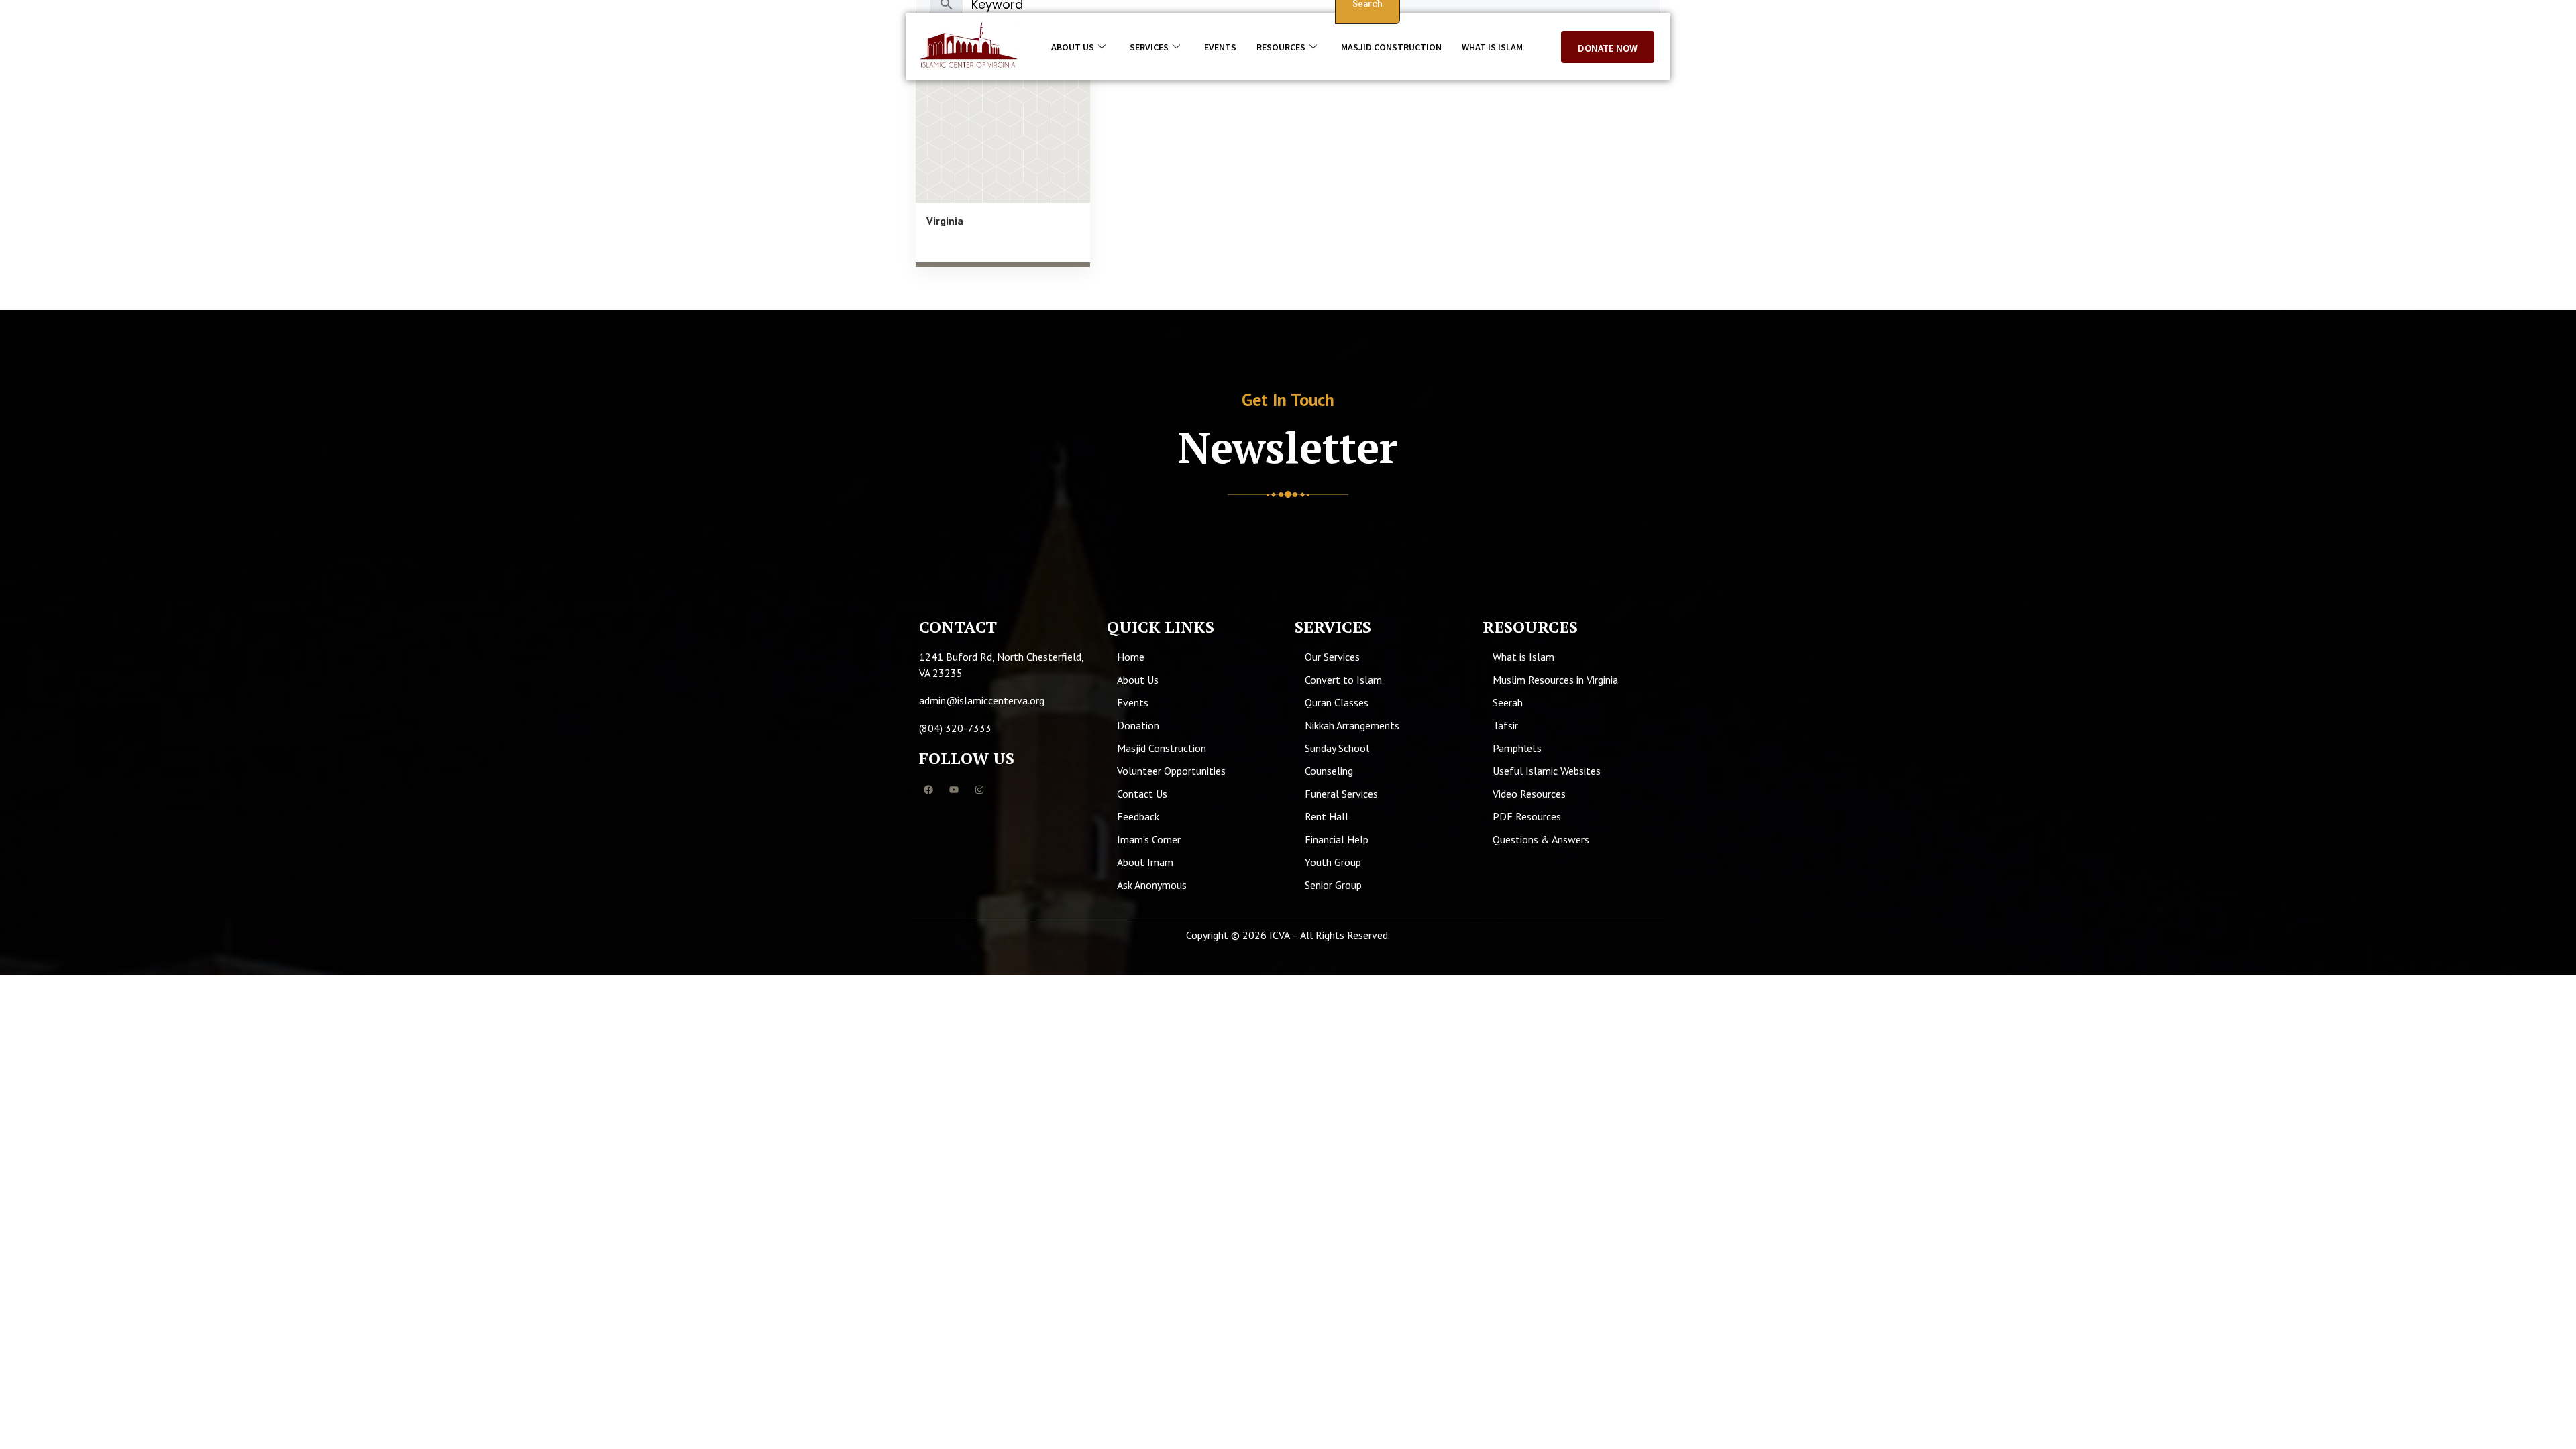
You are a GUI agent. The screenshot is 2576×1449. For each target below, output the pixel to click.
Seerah (1508, 702)
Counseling (1329, 771)
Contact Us (1142, 794)
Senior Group (1333, 885)
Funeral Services (1341, 794)
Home (1131, 657)
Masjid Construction (1391, 47)
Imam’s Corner (1149, 839)
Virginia (945, 221)
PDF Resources (1527, 816)
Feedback (1138, 816)
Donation (1138, 725)
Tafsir (1505, 725)
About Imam (1145, 862)
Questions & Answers (1541, 839)
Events (1220, 47)
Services (1149, 47)
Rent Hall (1327, 816)
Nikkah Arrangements (1352, 725)
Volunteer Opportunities (1171, 771)
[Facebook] (928, 790)
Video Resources (1529, 794)
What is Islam (1492, 47)
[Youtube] (954, 790)
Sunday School (1337, 748)
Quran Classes (1337, 702)
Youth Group (1333, 862)
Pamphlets (1517, 748)
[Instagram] (979, 790)
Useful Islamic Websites (1547, 771)
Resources (1281, 47)
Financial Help (1337, 839)
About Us (1073, 47)
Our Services (1332, 657)
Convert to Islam (1343, 680)
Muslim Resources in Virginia (1555, 680)
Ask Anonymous (1152, 885)
